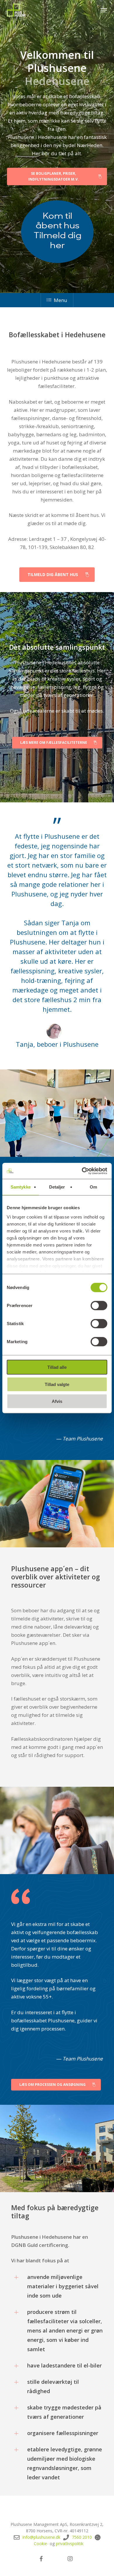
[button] (104, 10)
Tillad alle (57, 1367)
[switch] (99, 1306)
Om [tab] (93, 1187)
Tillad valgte (57, 1384)
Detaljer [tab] (57, 1187)
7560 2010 (82, 2537)
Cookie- (41, 2544)
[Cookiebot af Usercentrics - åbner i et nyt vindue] (82, 1171)
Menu (61, 300)
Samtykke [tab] (21, 1187)
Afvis (57, 1401)
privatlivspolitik (70, 2544)
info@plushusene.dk (41, 2537)
